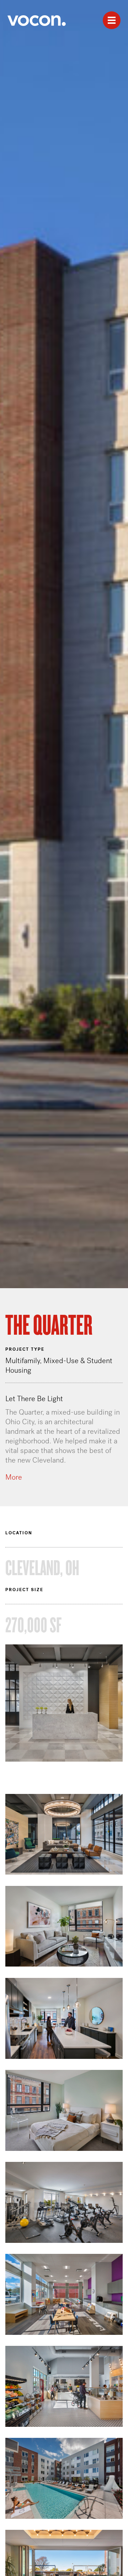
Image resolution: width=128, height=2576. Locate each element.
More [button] (14, 1477)
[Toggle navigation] (112, 20)
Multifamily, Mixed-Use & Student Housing (59, 1365)
